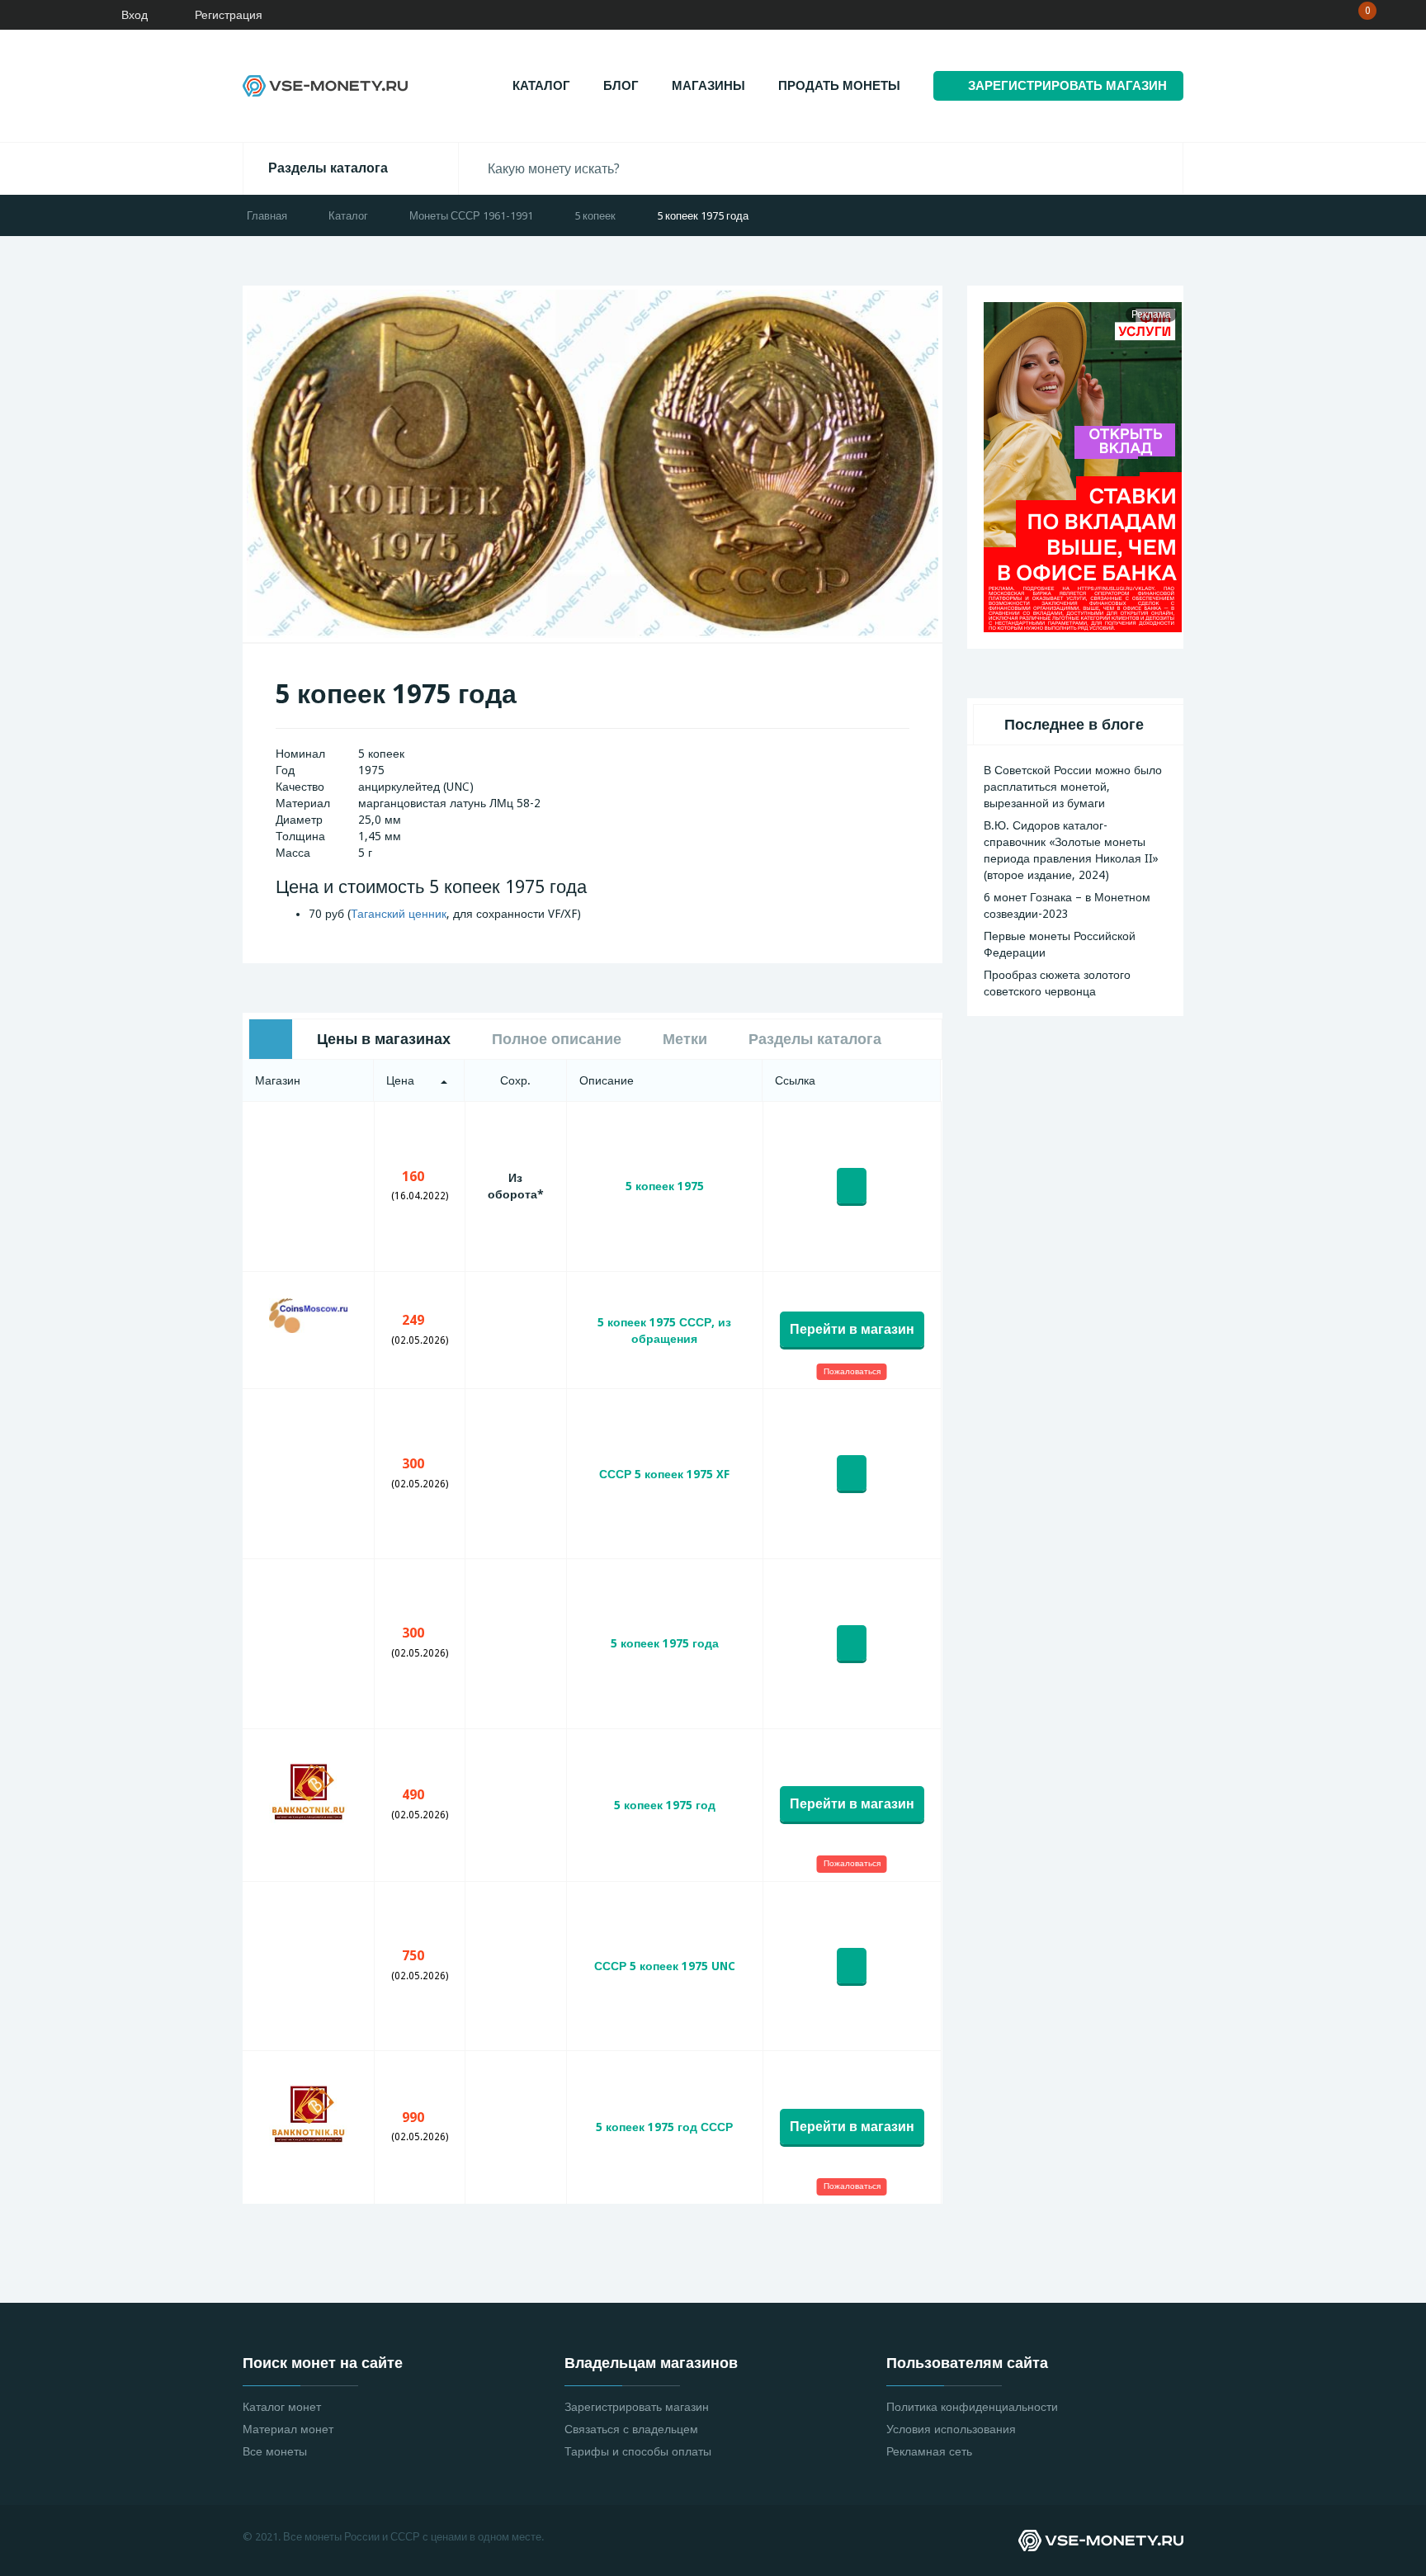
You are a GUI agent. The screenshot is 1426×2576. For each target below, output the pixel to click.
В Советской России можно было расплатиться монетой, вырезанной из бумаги (1073, 787)
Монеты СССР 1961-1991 (471, 216)
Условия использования (951, 2429)
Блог (621, 86)
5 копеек (595, 216)
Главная (267, 216)
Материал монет (288, 2429)
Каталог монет (282, 2407)
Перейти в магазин (852, 1329)
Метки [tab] (685, 1039)
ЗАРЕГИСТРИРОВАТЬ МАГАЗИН (1067, 86)
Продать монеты (839, 86)
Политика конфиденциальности (972, 2407)
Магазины (708, 86)
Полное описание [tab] (557, 1039)
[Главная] (62, 15)
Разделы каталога (328, 168)
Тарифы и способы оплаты (638, 2451)
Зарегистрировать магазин (637, 2407)
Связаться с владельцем (631, 2429)
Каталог (541, 86)
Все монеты (275, 2451)
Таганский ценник (399, 914)
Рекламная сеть (929, 2451)
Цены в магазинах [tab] (384, 1039)
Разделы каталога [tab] (815, 1039)
